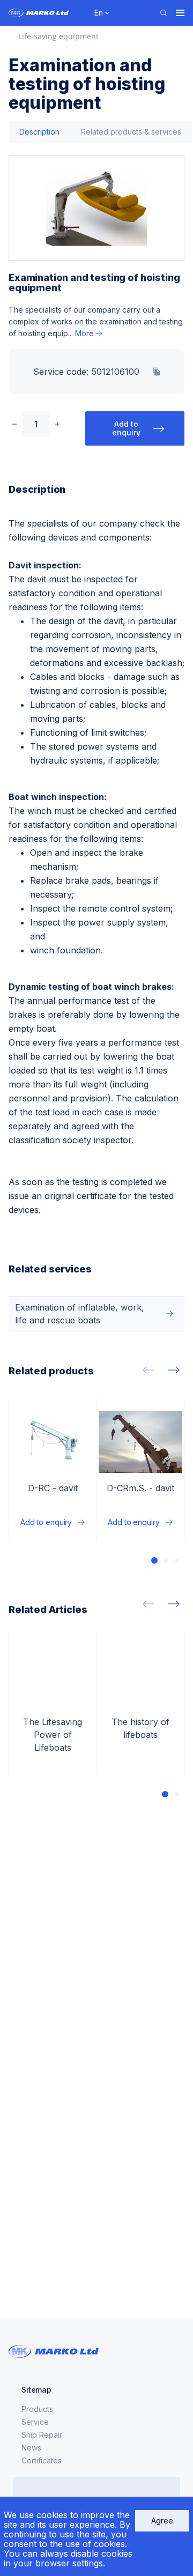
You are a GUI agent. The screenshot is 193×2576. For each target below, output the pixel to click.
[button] (154, 1560)
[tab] (39, 132)
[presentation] (148, 1370)
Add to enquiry (126, 428)
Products (37, 2409)
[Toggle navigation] (180, 13)
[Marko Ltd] (45, 13)
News (31, 2448)
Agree (162, 2521)
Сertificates (42, 2460)
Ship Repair (42, 2435)
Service (35, 2422)
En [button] (99, 13)
